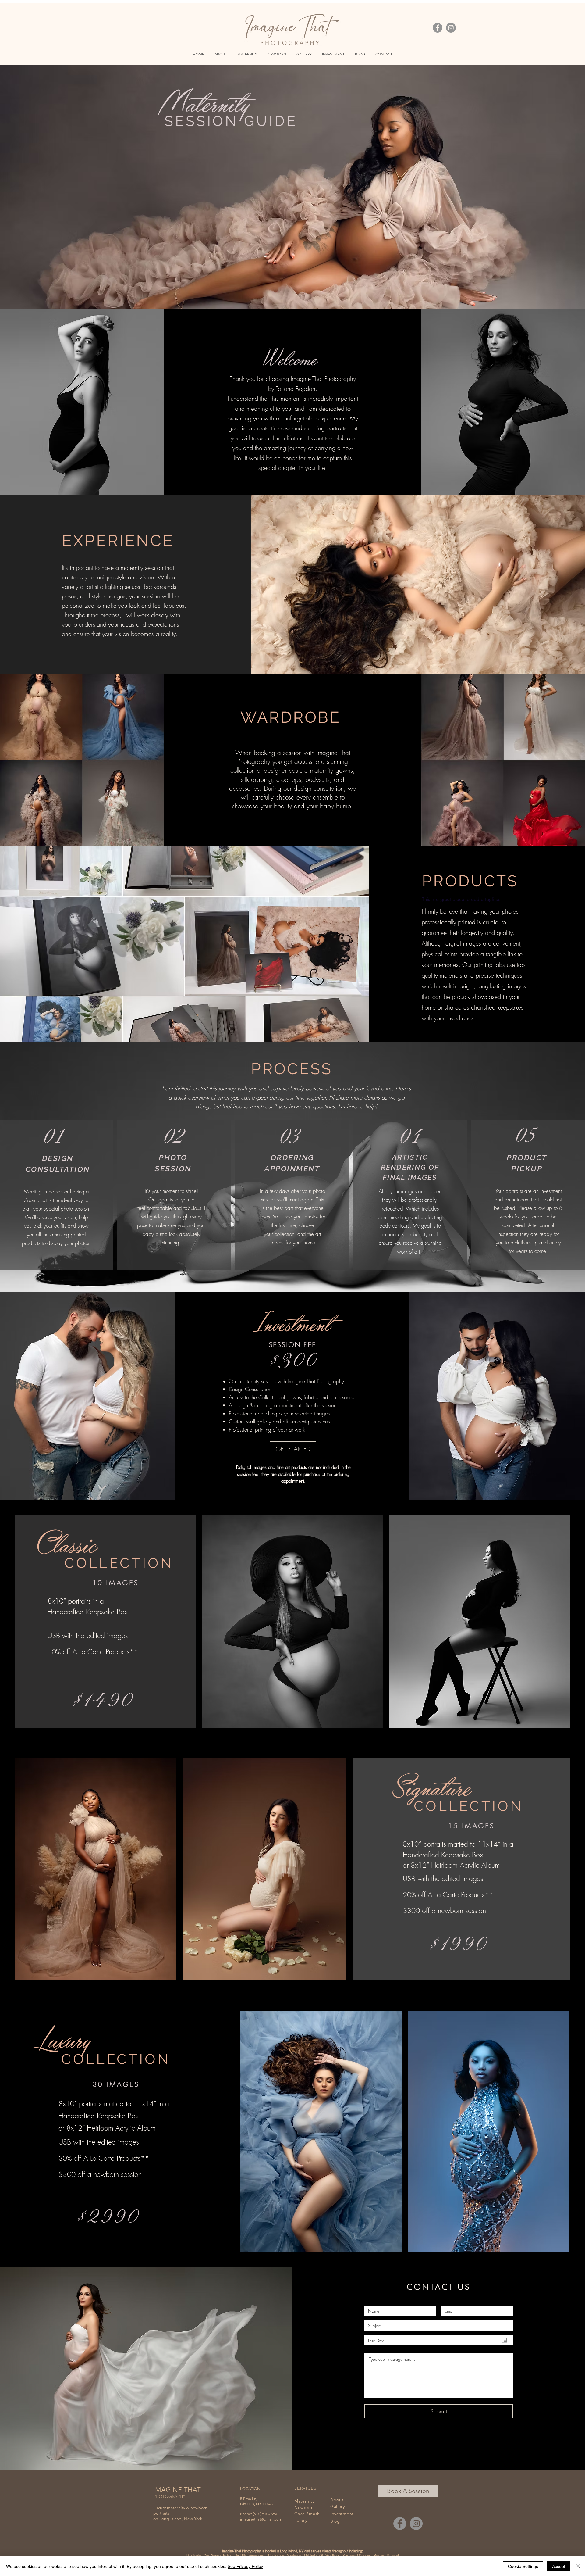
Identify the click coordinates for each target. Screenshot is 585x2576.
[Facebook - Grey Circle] (438, 28)
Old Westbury (330, 2555)
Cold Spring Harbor (218, 2555)
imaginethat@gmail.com (261, 2519)
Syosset (393, 2555)
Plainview (349, 2555)
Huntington (276, 2555)
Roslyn (379, 2555)
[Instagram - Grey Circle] (451, 28)
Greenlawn (257, 2555)
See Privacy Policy (245, 2566)
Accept (559, 2566)
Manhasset (295, 2555)
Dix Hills (241, 2555)
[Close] (578, 2566)
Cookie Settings (523, 2566)
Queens (365, 2555)
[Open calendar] (504, 2340)
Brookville (194, 2555)
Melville (311, 2555)
